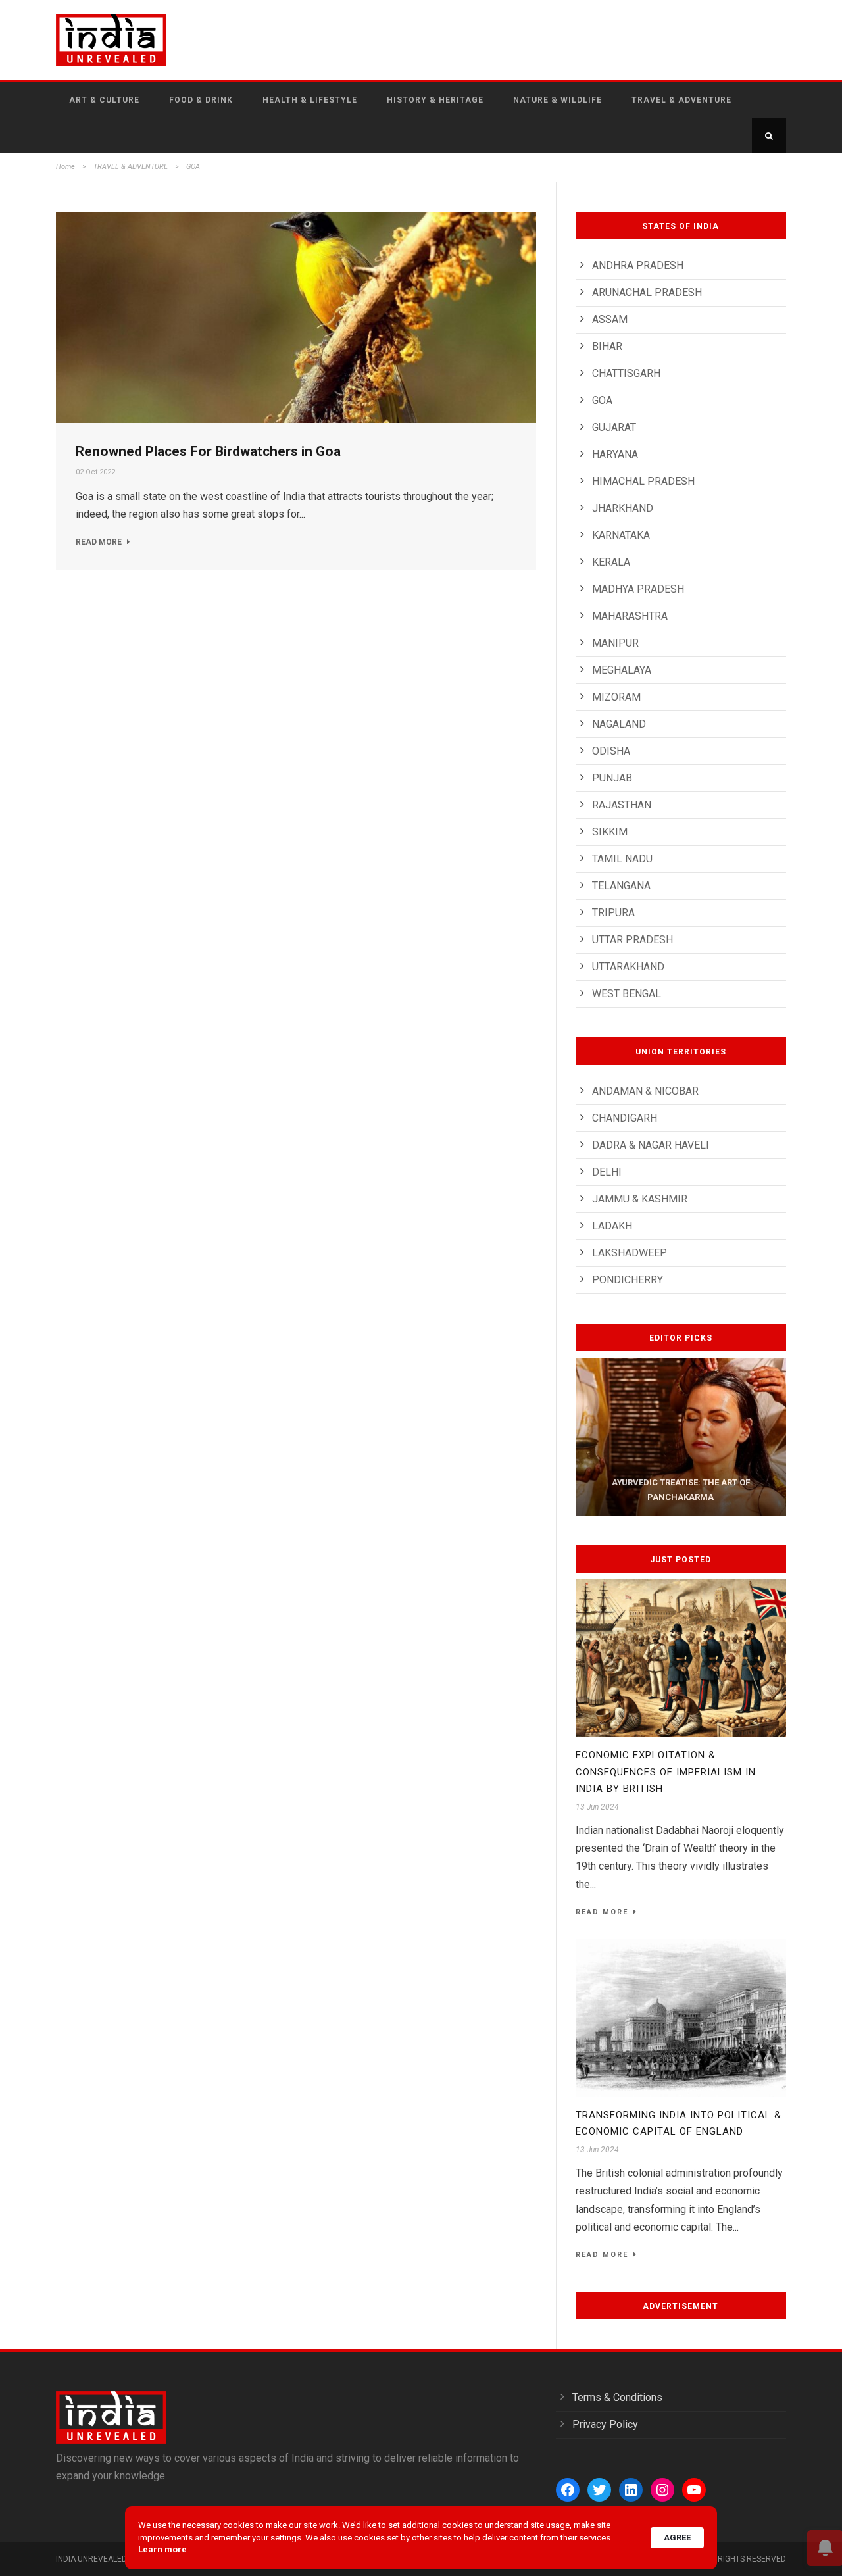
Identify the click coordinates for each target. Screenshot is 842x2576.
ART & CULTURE (104, 100)
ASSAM (610, 319)
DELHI (607, 1172)
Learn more (162, 2549)
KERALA (611, 562)
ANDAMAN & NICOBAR (645, 1091)
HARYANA (615, 454)
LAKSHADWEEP (630, 1253)
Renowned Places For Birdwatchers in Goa (208, 451)
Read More (99, 542)
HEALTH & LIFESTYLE (310, 100)
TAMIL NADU (622, 859)
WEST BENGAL (627, 994)
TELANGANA (621, 886)
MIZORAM (616, 697)
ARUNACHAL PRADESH (647, 292)
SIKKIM (610, 832)
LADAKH (612, 1226)
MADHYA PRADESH (638, 589)
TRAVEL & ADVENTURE (681, 100)
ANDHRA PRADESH (638, 265)
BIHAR (607, 346)
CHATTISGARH (626, 373)
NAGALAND (619, 724)
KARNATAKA (621, 535)
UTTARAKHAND (628, 967)
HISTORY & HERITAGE (435, 100)
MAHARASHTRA (630, 616)
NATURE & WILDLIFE (557, 100)
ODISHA (611, 751)
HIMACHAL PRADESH (643, 481)
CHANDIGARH (625, 1118)
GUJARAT (614, 427)
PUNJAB (612, 778)
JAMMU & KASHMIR (640, 1199)
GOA (602, 400)
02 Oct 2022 (95, 472)
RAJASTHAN (622, 805)
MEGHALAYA (622, 670)
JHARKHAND (623, 508)
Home (65, 167)
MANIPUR (615, 643)
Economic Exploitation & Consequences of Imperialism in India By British (666, 1772)
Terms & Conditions (617, 2397)
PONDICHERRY (628, 1280)
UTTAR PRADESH (632, 940)
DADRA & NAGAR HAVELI (651, 1145)
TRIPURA (613, 913)
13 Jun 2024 (597, 1807)
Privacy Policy (605, 2424)
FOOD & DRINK (201, 100)
